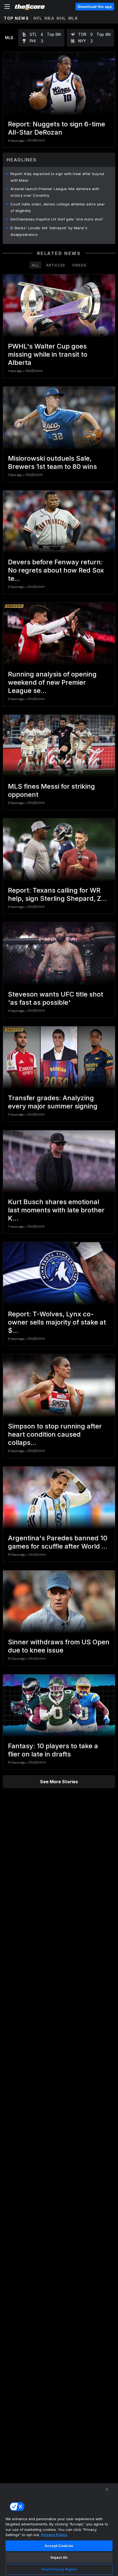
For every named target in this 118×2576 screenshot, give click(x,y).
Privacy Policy (54, 2535)
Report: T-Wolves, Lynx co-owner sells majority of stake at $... (57, 1322)
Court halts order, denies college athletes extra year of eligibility (58, 207)
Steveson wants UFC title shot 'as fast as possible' (56, 998)
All (35, 265)
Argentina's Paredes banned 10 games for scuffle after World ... (58, 1542)
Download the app (95, 7)
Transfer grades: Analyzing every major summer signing (53, 1102)
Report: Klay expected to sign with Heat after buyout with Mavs (57, 177)
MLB (73, 18)
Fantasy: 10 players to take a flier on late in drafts (53, 1750)
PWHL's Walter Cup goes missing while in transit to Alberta (48, 354)
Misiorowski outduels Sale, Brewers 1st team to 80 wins (52, 462)
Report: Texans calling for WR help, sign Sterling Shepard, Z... (57, 894)
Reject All (59, 2557)
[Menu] (7, 7)
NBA (50, 18)
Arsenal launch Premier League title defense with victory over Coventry (55, 192)
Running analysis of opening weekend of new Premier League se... (52, 682)
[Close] (107, 2489)
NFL (38, 18)
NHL (61, 18)
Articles (56, 265)
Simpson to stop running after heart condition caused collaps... (55, 1434)
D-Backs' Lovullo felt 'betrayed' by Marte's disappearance (49, 231)
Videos (79, 265)
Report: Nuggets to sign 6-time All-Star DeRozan (57, 128)
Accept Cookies (59, 2546)
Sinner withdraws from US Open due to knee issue (59, 1646)
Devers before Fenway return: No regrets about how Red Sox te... (56, 570)
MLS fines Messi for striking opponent (51, 790)
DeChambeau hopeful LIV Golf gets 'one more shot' (57, 219)
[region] (59, 2529)
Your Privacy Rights (59, 2569)
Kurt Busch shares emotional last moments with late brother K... (56, 1210)
